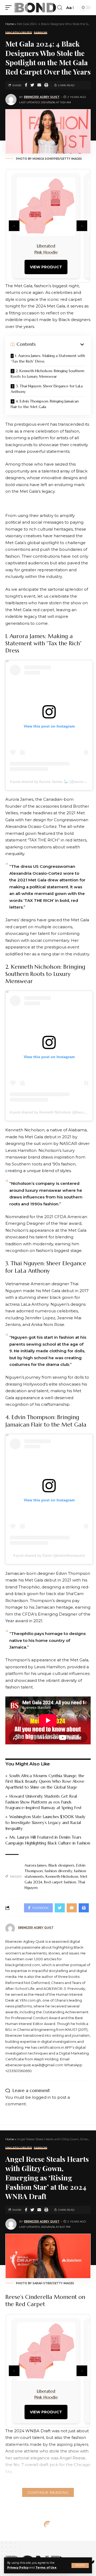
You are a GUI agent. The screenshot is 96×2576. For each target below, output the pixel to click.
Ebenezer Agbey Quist (42, 97)
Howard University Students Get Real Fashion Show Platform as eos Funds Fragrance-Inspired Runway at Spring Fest (43, 1802)
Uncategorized (19, 33)
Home (10, 24)
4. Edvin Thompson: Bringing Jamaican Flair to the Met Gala (45, 404)
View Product (46, 267)
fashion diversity (58, 1871)
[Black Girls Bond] (35, 8)
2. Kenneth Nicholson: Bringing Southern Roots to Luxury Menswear (47, 374)
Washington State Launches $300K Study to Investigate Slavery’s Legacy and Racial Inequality (45, 1823)
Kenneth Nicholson (62, 1876)
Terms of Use (46, 2568)
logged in (41, 2097)
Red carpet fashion (60, 1882)
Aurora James (36, 1865)
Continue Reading (48, 2492)
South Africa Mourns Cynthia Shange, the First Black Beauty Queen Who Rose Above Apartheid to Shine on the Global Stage (45, 1782)
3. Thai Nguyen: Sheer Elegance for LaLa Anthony (47, 389)
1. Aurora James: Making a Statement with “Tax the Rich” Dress (48, 358)
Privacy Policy (18, 2568)
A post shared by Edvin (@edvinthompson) (49, 1555)
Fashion (41, 33)
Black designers (61, 1865)
